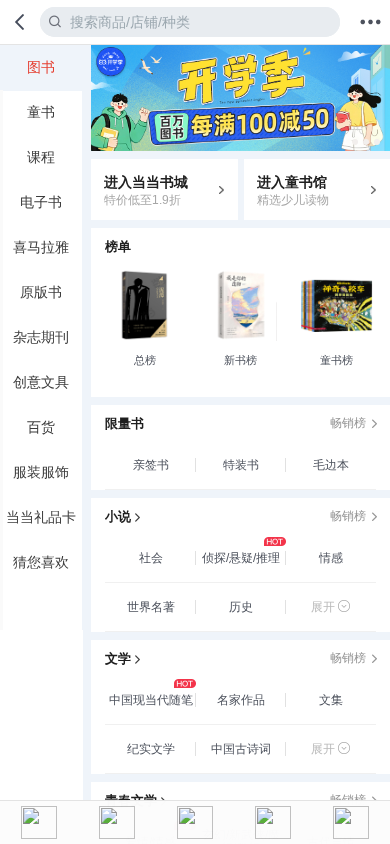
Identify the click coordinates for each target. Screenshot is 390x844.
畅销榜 (348, 423)
